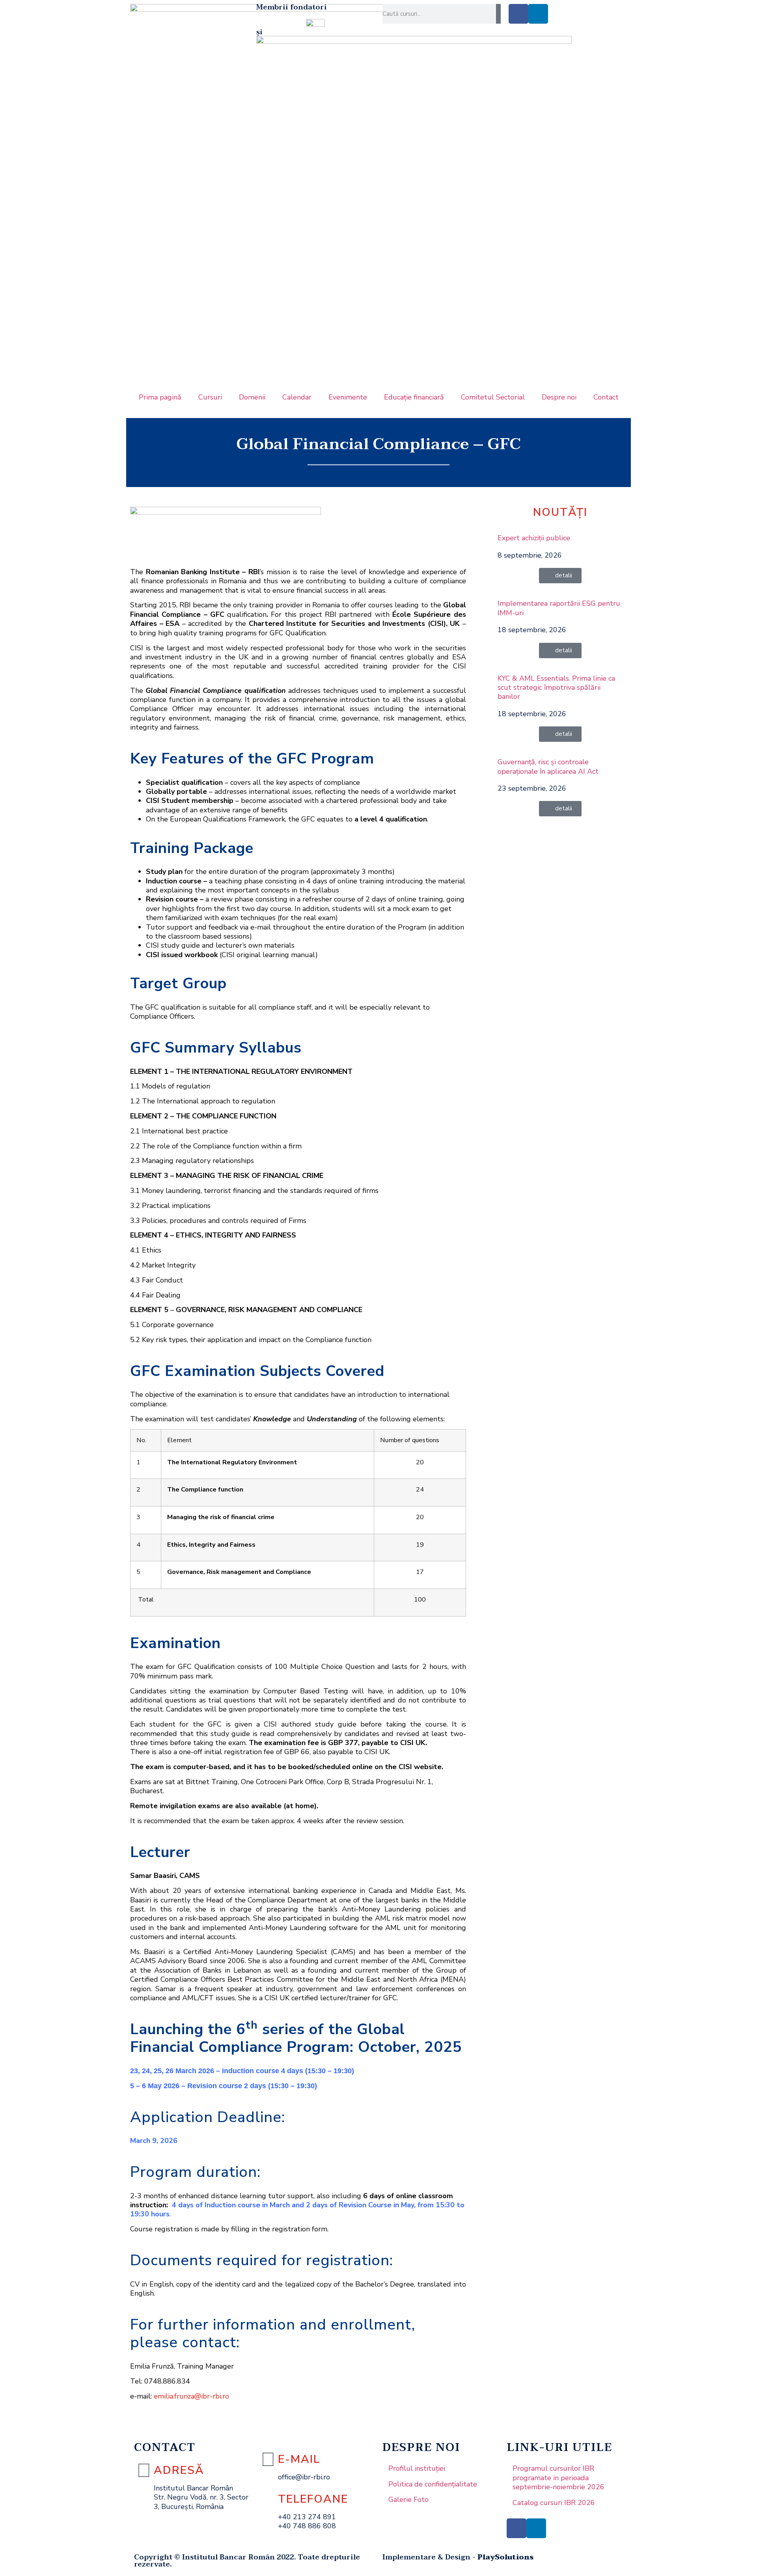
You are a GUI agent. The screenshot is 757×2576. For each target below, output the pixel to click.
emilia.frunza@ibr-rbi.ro (191, 2396)
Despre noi (559, 397)
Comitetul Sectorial (493, 397)
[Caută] (498, 14)
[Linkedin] (538, 14)
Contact (606, 397)
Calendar (297, 397)
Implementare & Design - (458, 2557)
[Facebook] (518, 14)
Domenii (252, 397)
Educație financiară (414, 397)
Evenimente (348, 397)
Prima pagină (160, 397)
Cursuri (210, 397)
